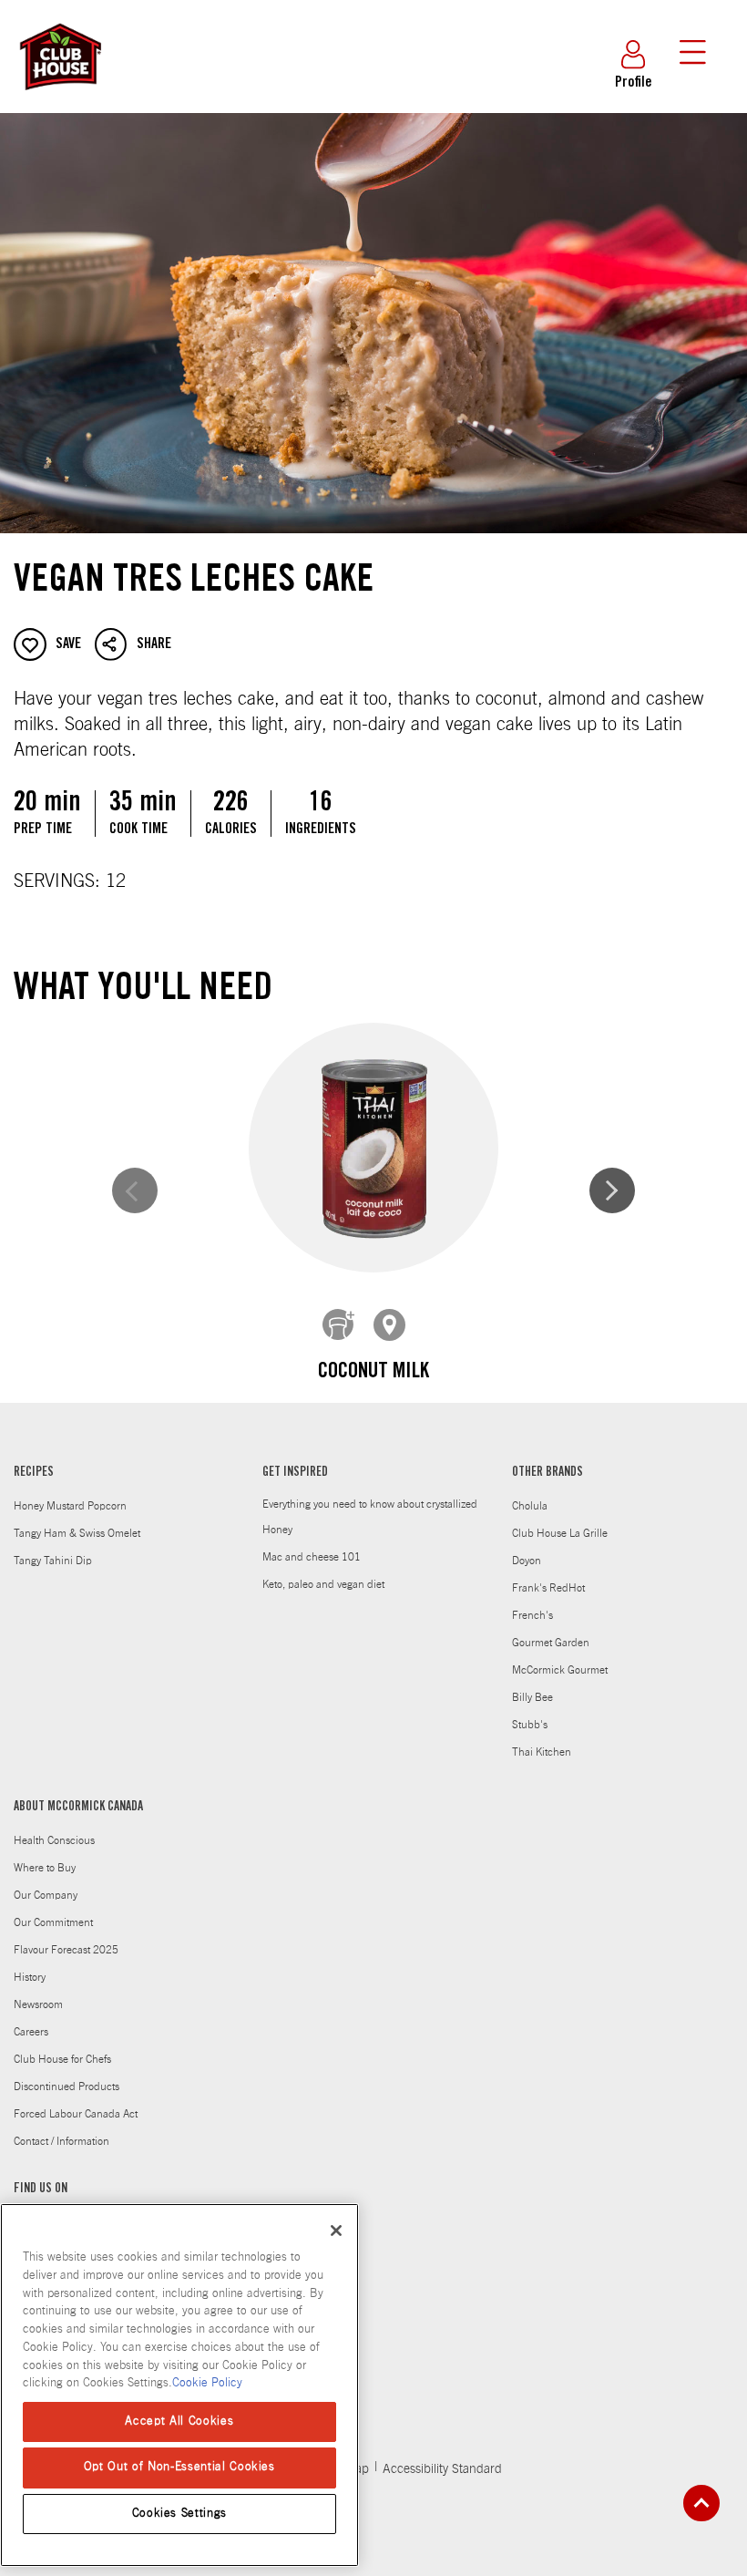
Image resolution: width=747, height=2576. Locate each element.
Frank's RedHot (548, 1588)
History (30, 1977)
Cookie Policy (207, 2383)
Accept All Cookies (179, 2421)
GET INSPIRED (295, 1473)
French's (532, 1615)
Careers (31, 2032)
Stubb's (530, 1725)
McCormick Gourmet (560, 1670)
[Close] (336, 2231)
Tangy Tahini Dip (53, 1561)
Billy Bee (532, 1697)
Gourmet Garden (551, 1643)
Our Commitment (53, 1922)
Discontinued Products (67, 2087)
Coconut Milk (373, 1373)
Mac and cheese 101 (312, 1557)
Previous (135, 1190)
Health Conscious (54, 1840)
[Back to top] (701, 2503)
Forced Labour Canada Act (76, 2114)
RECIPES (34, 1473)
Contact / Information (61, 2141)
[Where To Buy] (390, 1325)
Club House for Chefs (62, 2059)
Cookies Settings (180, 2514)
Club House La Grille (560, 1533)
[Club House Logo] (59, 98)
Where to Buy (45, 1868)
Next (612, 1190)
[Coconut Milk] (373, 1148)
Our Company (46, 1895)
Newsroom (38, 2004)
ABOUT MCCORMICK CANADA (78, 1808)
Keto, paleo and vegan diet (323, 1584)
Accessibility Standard (442, 2469)
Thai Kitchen (542, 1752)
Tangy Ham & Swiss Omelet (77, 1533)
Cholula (530, 1506)
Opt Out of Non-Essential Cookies (179, 2467)
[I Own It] (339, 1325)
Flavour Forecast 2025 (66, 1950)
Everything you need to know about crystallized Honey (370, 1517)
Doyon (527, 1561)
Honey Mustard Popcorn (70, 1506)
